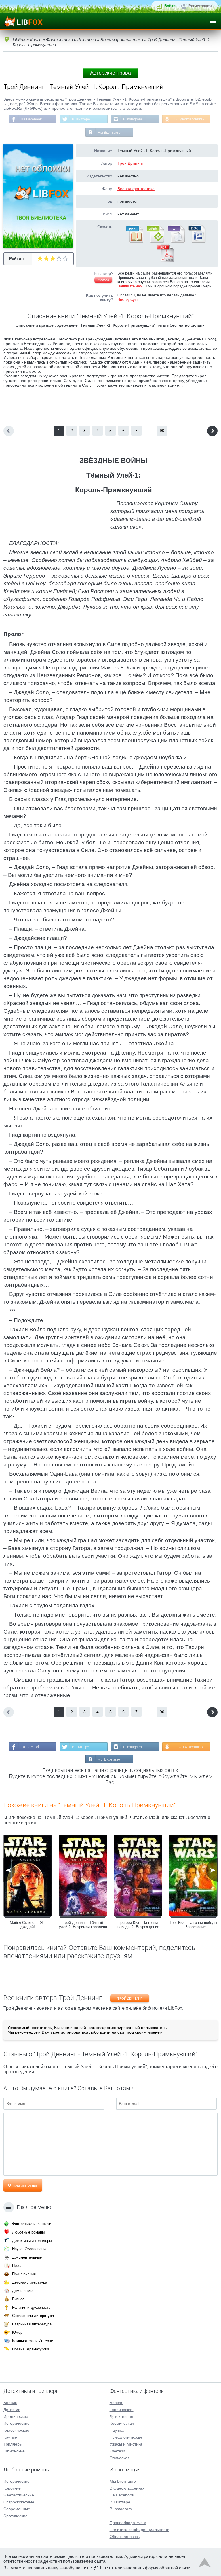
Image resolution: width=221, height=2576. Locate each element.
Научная (118, 2430)
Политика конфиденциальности (140, 2530)
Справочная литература (33, 2316)
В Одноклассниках (189, 119)
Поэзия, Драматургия (31, 2349)
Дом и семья (23, 2291)
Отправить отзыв (23, 2185)
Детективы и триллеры (32, 2241)
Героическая (122, 2410)
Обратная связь (125, 2537)
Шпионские (14, 2451)
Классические (16, 2430)
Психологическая (126, 2437)
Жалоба (103, 280)
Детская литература (30, 2282)
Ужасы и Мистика (126, 2444)
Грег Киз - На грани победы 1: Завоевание (193, 1925)
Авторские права (110, 73)
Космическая (122, 2423)
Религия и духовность (31, 2307)
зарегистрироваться (69, 2032)
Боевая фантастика (136, 189)
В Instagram (133, 119)
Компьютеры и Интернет (33, 2341)
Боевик (10, 2403)
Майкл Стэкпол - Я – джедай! (28, 1925)
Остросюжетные (19, 2502)
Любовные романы (28, 2232)
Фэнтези (117, 2451)
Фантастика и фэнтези (32, 2224)
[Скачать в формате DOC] (197, 241)
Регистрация (200, 6)
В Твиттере (81, 119)
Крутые (10, 2437)
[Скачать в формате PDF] (165, 261)
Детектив (12, 2410)
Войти (170, 6)
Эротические (16, 2516)
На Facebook (31, 119)
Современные (17, 2509)
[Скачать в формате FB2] (134, 241)
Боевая (117, 2403)
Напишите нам (130, 286)
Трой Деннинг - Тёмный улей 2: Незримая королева (83, 1925)
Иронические (16, 2416)
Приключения (24, 2274)
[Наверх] (205, 2564)
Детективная (121, 2416)
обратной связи (175, 2568)
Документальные (27, 2257)
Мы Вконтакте (109, 133)
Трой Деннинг (130, 163)
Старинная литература (32, 2324)
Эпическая (120, 2458)
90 (162, 431)
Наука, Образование (30, 2249)
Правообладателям (128, 2523)
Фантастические (19, 2495)
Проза (17, 2266)
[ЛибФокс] (23, 21)
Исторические (17, 2423)
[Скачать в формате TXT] (176, 241)
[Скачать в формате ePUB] (155, 241)
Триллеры (13, 2444)
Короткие (12, 2488)
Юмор (17, 2332)
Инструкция (127, 299)
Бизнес (18, 2299)
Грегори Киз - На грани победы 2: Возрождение (138, 1925)
